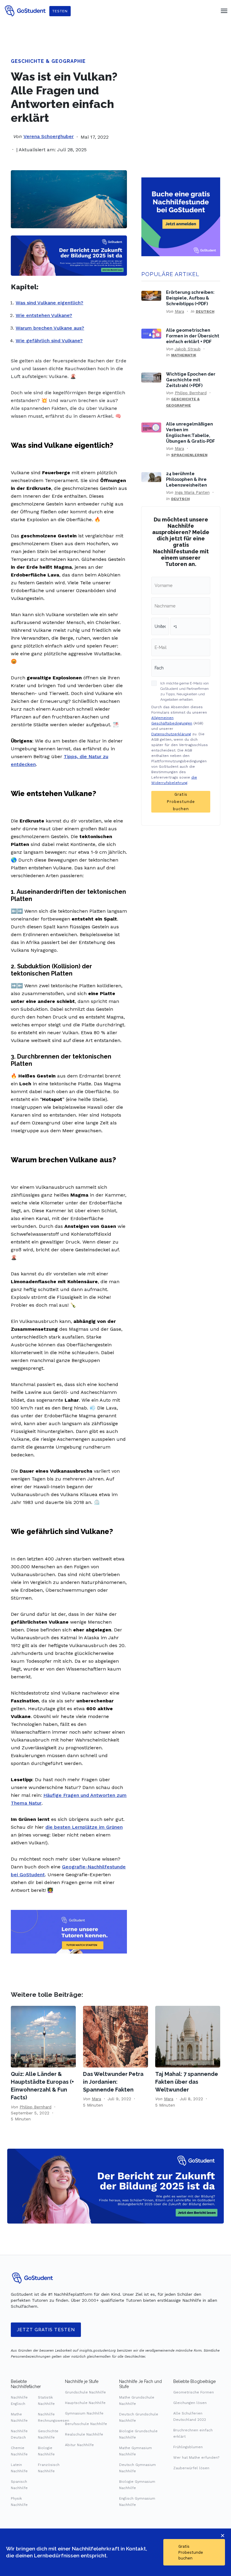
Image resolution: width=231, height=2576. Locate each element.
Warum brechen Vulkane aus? (50, 328)
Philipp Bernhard (191, 393)
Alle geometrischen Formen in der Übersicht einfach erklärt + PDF (193, 336)
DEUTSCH (205, 312)
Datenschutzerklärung (171, 734)
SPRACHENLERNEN (189, 455)
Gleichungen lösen (190, 2403)
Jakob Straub (188, 349)
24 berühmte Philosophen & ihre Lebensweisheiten (186, 479)
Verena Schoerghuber (49, 136)
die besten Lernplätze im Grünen (84, 1827)
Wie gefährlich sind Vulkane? (49, 341)
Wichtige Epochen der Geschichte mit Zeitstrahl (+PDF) (191, 380)
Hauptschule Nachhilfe (85, 2403)
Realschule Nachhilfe (84, 2434)
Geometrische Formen (194, 2392)
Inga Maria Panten (192, 492)
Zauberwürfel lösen (191, 2468)
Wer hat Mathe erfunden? (196, 2458)
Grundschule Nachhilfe (85, 2392)
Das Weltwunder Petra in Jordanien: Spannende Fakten (113, 2082)
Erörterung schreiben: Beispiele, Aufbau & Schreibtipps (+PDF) (190, 298)
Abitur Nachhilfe (79, 2445)
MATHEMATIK (184, 355)
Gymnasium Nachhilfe (84, 2413)
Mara (179, 311)
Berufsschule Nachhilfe (86, 2424)
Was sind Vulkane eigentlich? (49, 303)
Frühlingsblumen (188, 2447)
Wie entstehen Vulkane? (44, 315)
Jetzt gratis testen (46, 2330)
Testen (60, 11)
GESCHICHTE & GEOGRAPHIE (48, 61)
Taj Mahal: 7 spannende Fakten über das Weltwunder (187, 2082)
